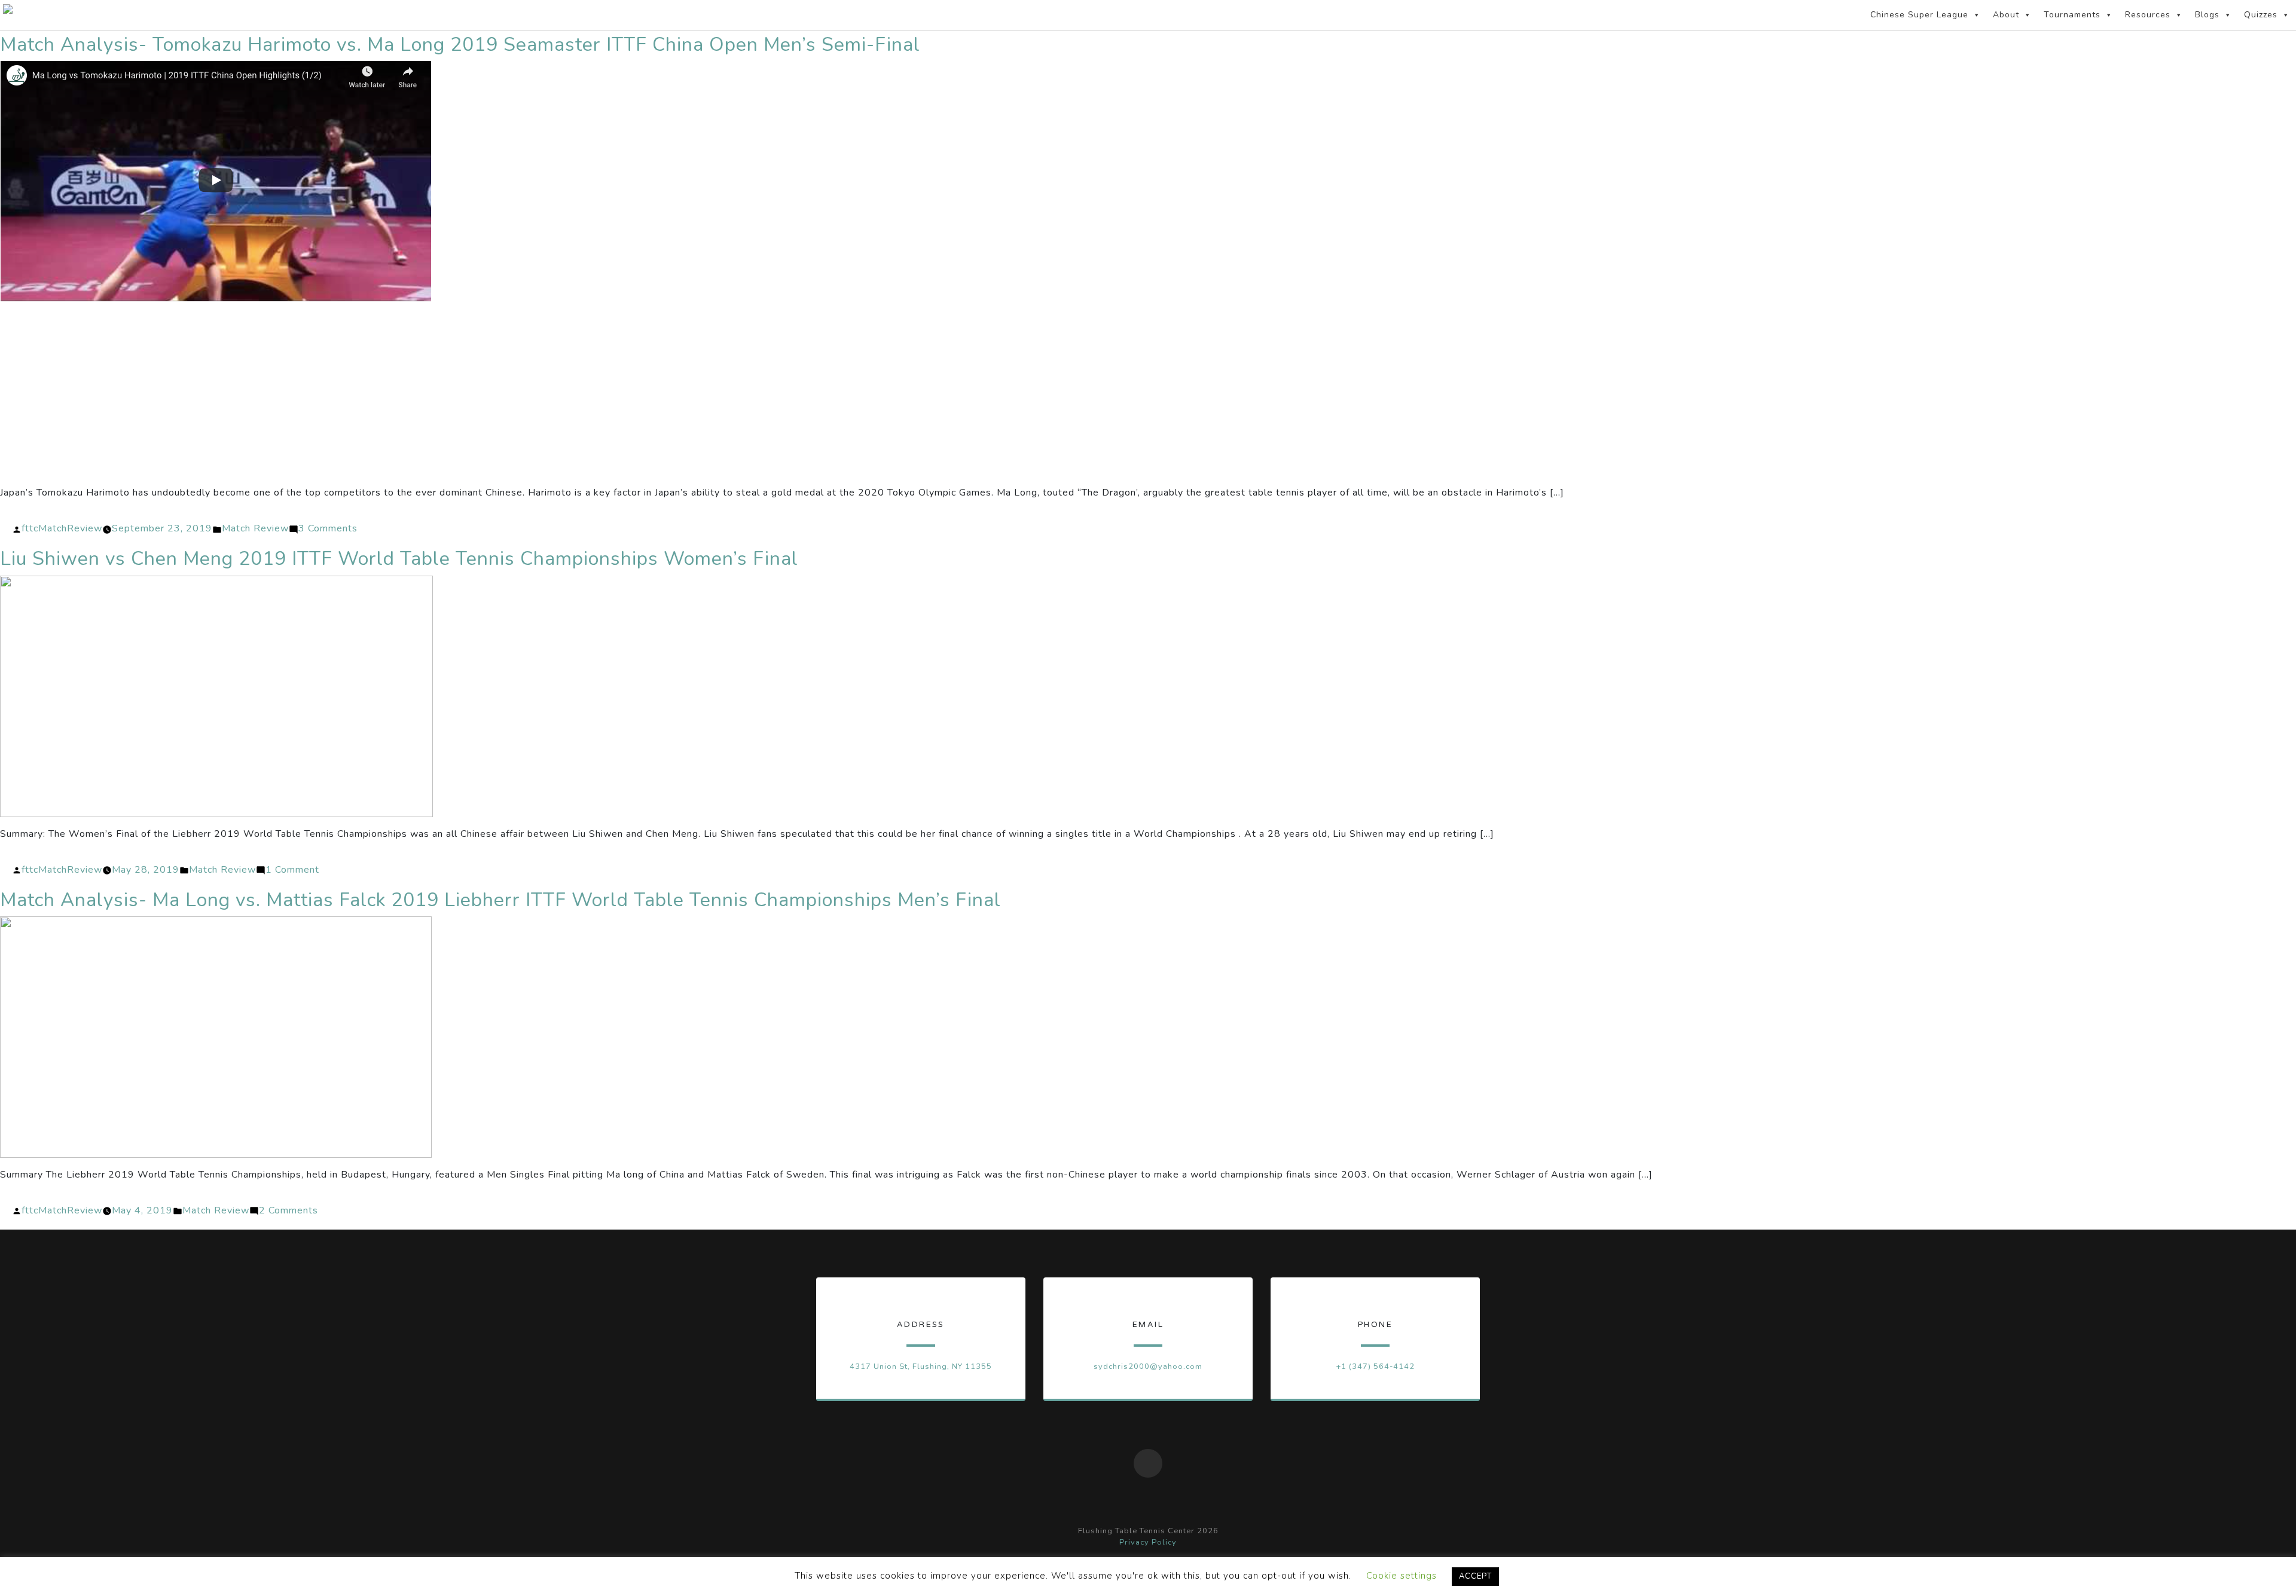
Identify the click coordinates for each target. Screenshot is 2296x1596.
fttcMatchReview (62, 528)
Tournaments (2072, 15)
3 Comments (328, 528)
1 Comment (292, 870)
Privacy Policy (1148, 1542)
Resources (2148, 15)
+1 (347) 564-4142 (1375, 1366)
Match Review (255, 528)
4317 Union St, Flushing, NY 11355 (921, 1366)
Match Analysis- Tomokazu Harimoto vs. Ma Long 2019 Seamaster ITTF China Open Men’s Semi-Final (460, 45)
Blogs (2207, 15)
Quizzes (2261, 15)
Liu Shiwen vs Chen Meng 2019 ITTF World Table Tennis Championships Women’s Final (399, 559)
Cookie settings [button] (1402, 1576)
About (2006, 15)
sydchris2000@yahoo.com (1148, 1366)
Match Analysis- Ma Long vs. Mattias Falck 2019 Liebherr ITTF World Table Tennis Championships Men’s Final (500, 900)
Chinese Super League (1919, 15)
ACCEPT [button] (1475, 1576)
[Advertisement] (1148, 396)
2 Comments (288, 1210)
